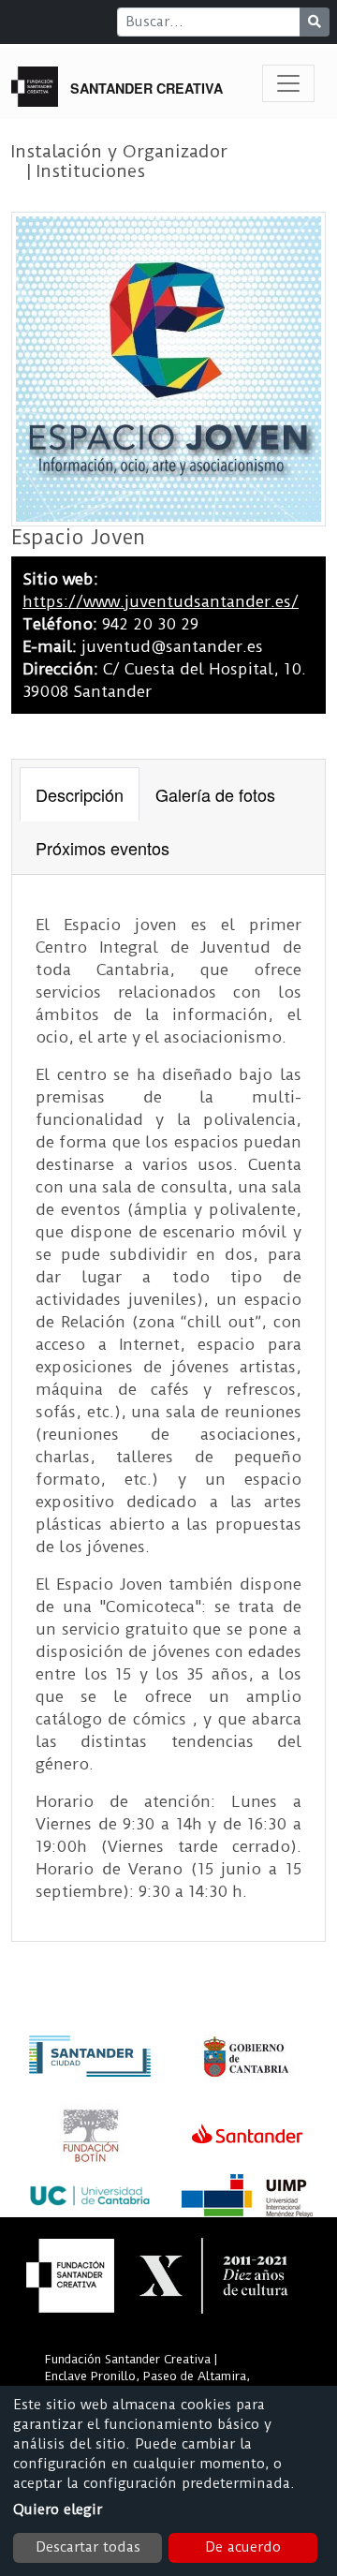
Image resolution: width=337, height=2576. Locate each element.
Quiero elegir (58, 2509)
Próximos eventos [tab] (103, 848)
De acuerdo (243, 2547)
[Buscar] (315, 22)
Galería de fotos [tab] (215, 794)
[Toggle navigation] (288, 83)
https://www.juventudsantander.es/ (161, 601)
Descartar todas (88, 2547)
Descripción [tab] (80, 794)
